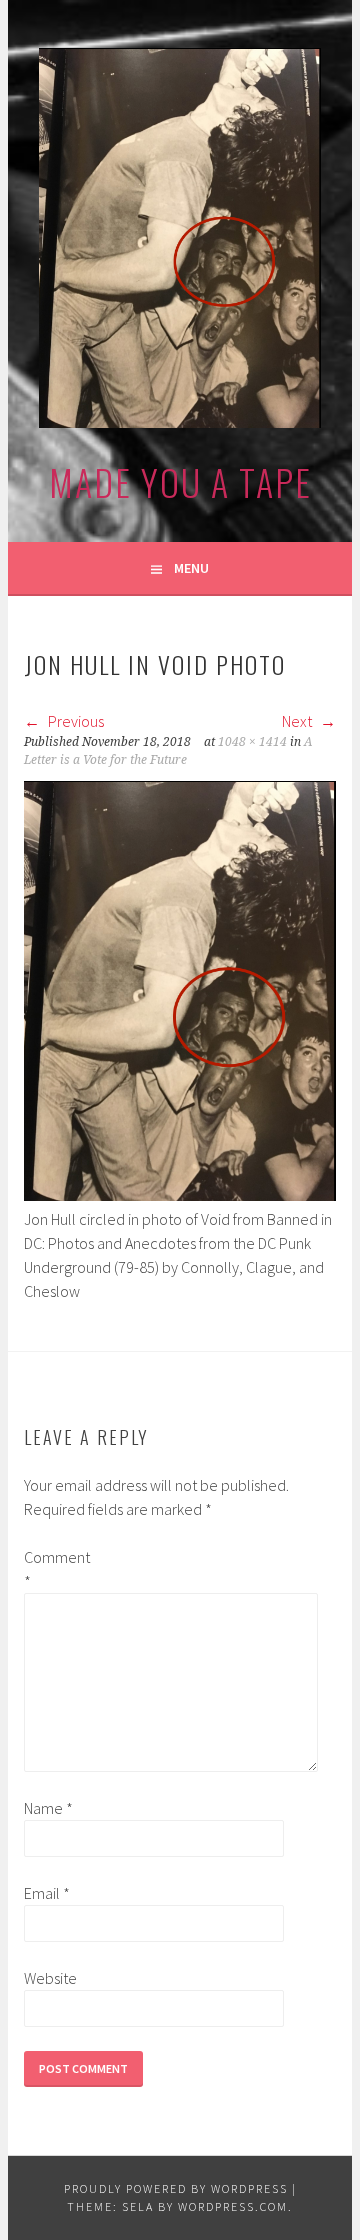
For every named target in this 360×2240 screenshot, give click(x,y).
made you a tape (180, 481)
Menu (191, 568)
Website (50, 1978)
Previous (74, 721)
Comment (56, 1569)
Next (298, 721)
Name (48, 1808)
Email (47, 1893)
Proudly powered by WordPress (176, 2188)
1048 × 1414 (252, 742)
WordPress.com (233, 2206)
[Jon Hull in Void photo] (179, 1195)
